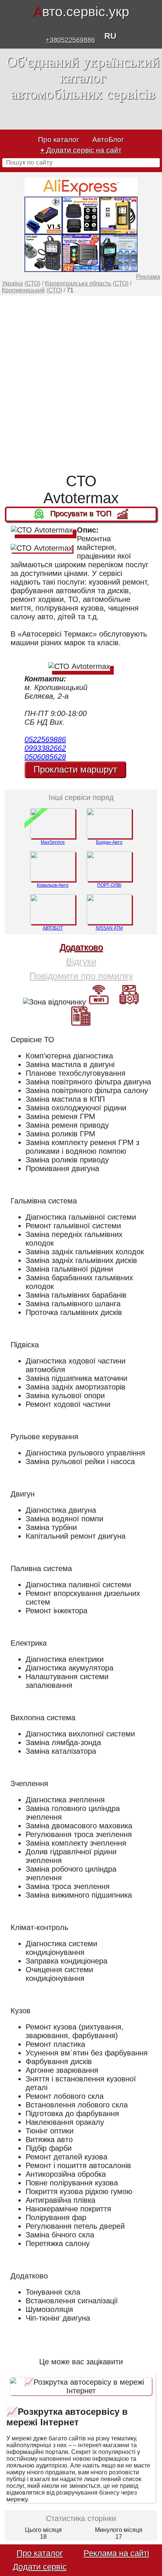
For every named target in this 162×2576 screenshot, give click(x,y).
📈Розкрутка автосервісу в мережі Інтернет (67, 2417)
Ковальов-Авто (53, 885)
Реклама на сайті (116, 2553)
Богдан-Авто (109, 842)
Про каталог (59, 140)
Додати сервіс (40, 2567)
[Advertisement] (81, 384)
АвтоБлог (108, 140)
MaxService (53, 842)
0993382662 (45, 748)
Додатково (81, 947)
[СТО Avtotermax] (42, 530)
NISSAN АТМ (109, 928)
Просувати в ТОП (81, 514)
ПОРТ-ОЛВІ (109, 885)
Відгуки (81, 961)
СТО (32, 283)
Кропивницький (23, 290)
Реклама (148, 277)
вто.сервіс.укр (81, 11)
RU (110, 36)
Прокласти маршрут (75, 769)
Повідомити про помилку (81, 976)
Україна (12, 283)
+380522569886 (70, 40)
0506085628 (45, 757)
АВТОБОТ (53, 928)
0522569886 (45, 739)
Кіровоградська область (78, 283)
